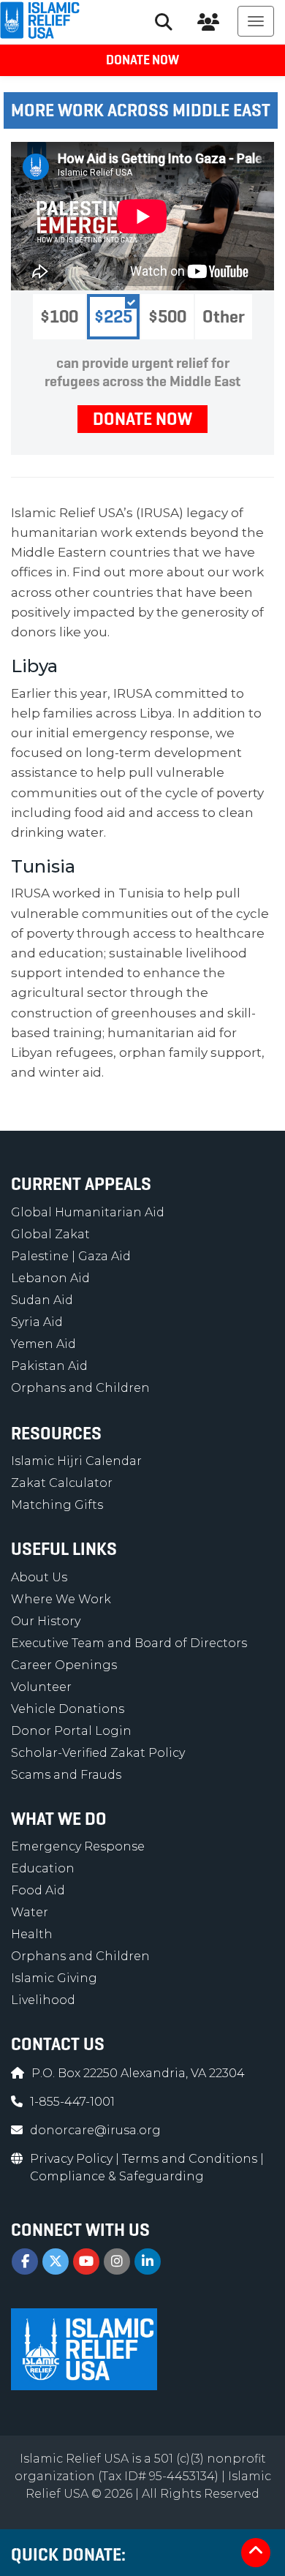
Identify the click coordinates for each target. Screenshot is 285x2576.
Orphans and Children (80, 1388)
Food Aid (38, 1890)
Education (43, 1868)
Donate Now (142, 60)
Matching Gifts (57, 1505)
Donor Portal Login (71, 1731)
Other (224, 317)
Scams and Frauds (66, 1775)
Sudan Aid (42, 1300)
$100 (59, 317)
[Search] (164, 22)
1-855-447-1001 (72, 2102)
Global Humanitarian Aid (88, 1212)
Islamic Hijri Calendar (76, 1461)
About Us (39, 1577)
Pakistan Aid (49, 1366)
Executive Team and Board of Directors (129, 1643)
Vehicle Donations (68, 1709)
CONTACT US (58, 2044)
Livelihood (43, 2000)
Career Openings (64, 1665)
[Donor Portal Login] (208, 22)
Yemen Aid (43, 1344)
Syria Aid (37, 1322)
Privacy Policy (73, 2159)
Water (30, 1912)
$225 (113, 317)
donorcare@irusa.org (95, 2130)
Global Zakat (50, 1234)
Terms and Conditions (191, 2159)
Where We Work (61, 1599)
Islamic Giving (54, 1978)
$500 (167, 317)
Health (32, 1934)
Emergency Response (78, 1846)
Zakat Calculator (62, 1483)
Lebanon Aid (50, 1278)
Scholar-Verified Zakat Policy (98, 1753)
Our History (46, 1621)
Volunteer (41, 1687)
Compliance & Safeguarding (117, 2176)
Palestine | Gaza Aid (71, 1256)
